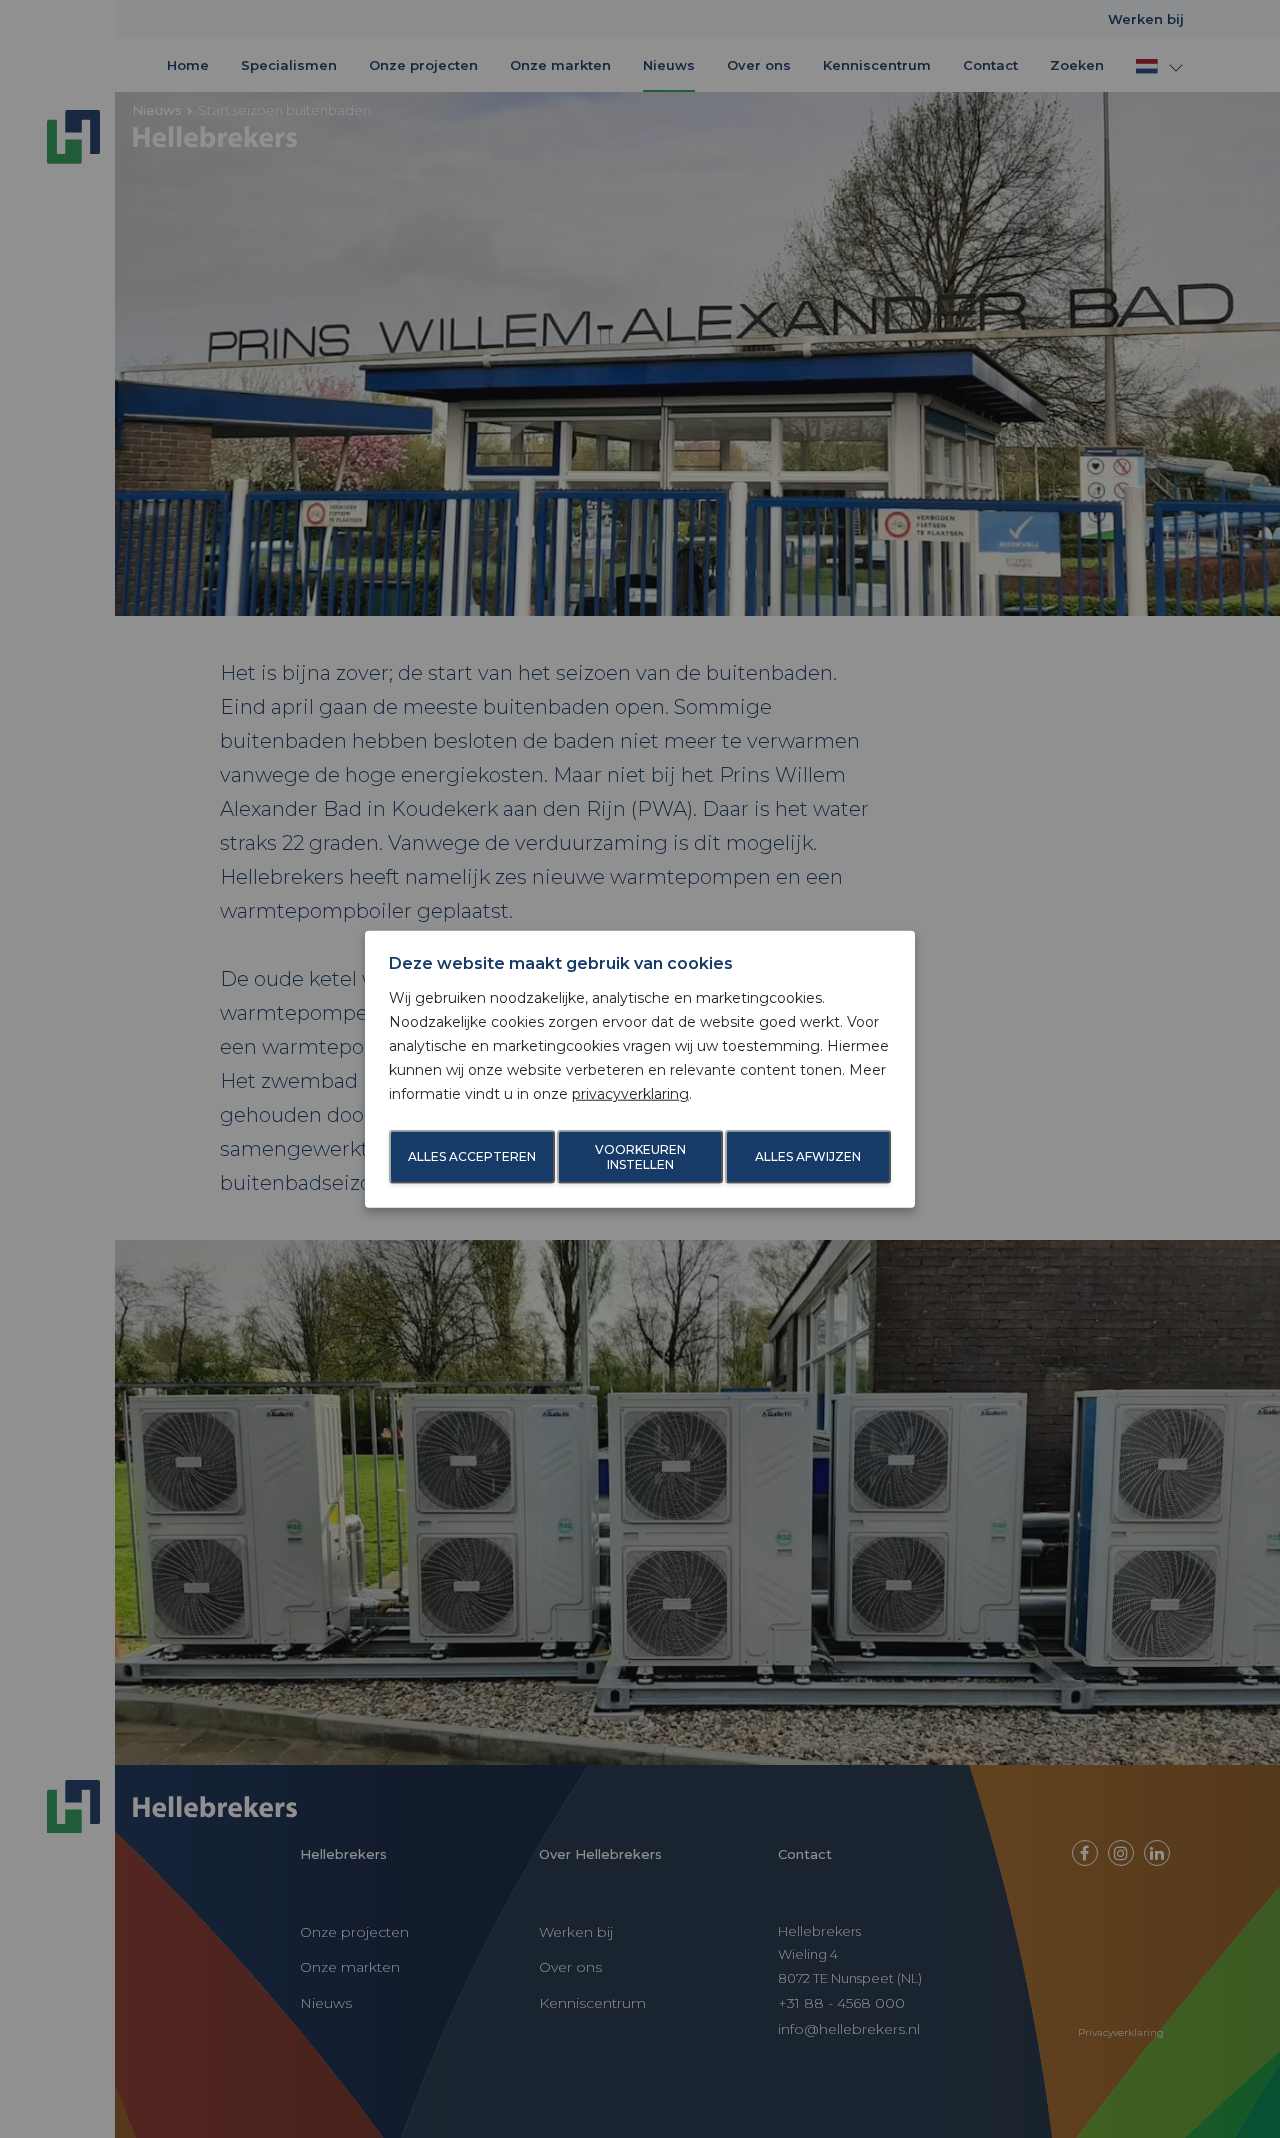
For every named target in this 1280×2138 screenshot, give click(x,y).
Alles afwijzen (808, 1156)
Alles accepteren (472, 1156)
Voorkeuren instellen (640, 1157)
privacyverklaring (630, 1093)
